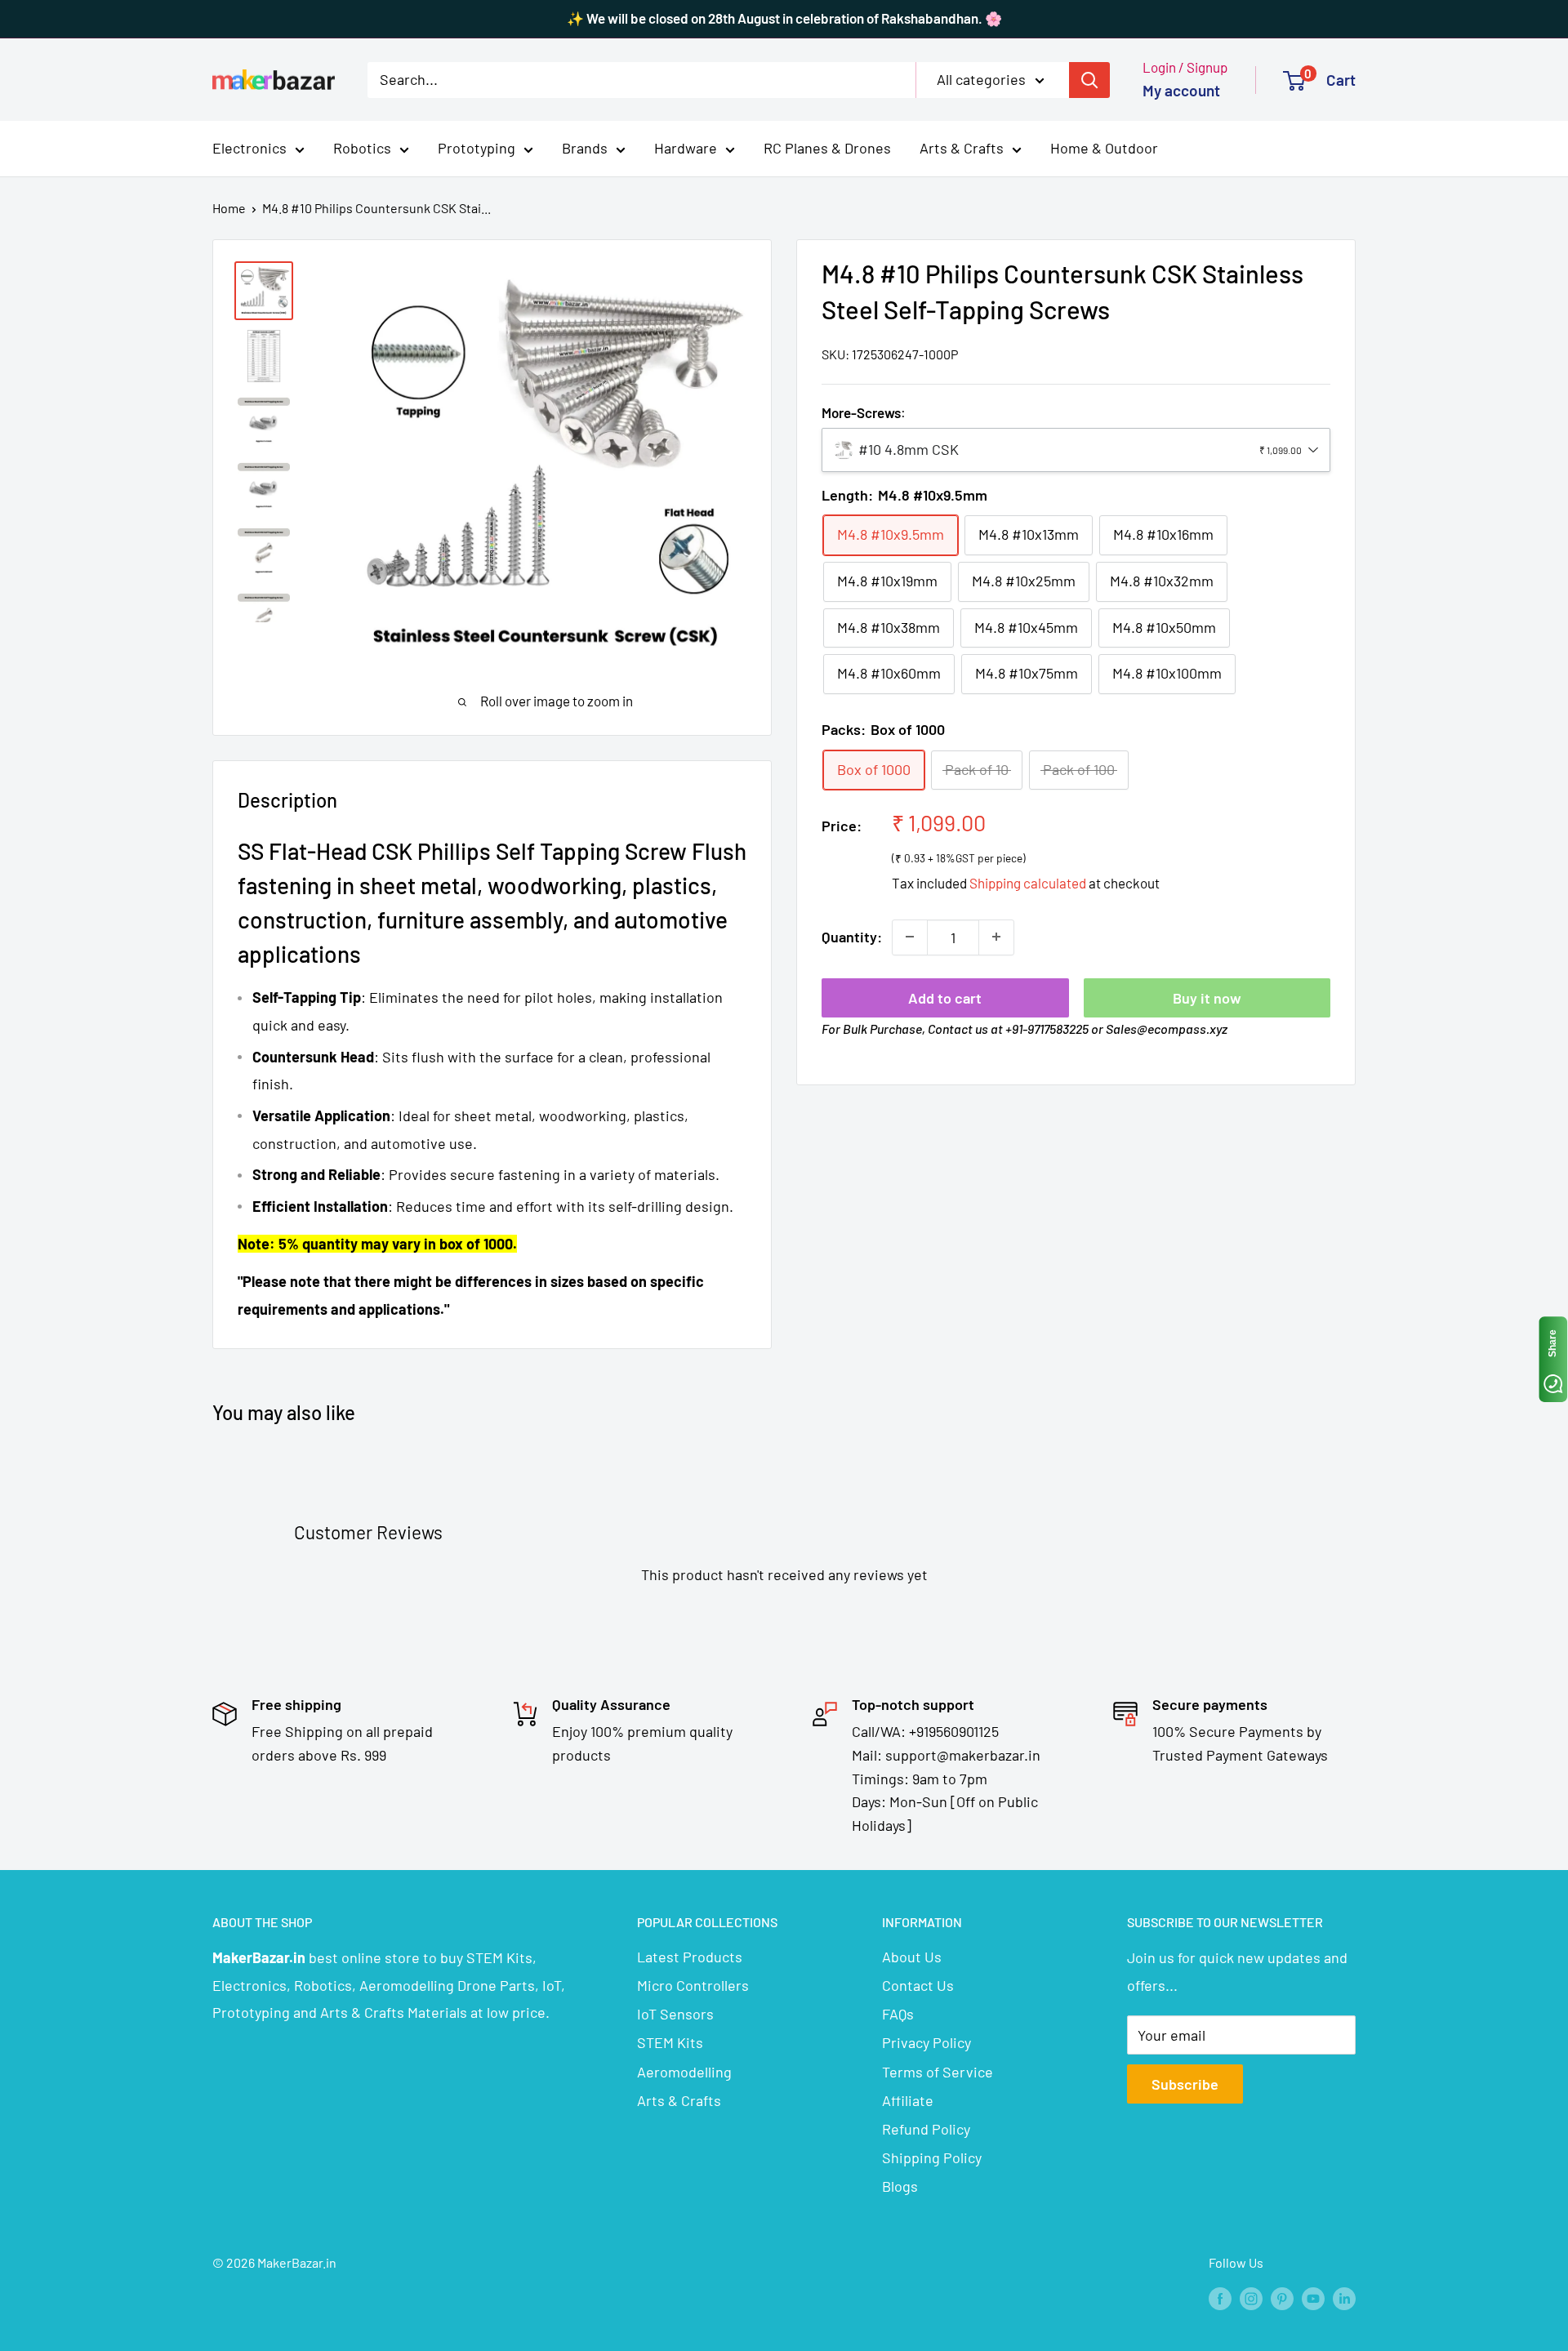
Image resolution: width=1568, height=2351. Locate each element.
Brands (585, 148)
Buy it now (1207, 997)
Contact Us (918, 1985)
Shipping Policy (932, 2157)
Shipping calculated (1028, 883)
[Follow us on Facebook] (1220, 2298)
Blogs (900, 2186)
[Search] (1089, 79)
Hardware (686, 148)
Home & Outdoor (1104, 148)
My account (1181, 90)
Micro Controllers (693, 1985)
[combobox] (1076, 450)
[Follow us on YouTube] (1313, 2298)
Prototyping (477, 148)
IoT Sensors (675, 2014)
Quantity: (852, 937)
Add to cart (945, 997)
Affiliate (908, 2100)
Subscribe (1185, 2084)
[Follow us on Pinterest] (1282, 2298)
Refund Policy (926, 2129)
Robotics (362, 148)
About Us (912, 1957)
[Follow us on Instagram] (1251, 2298)
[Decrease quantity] (910, 937)
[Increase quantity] (996, 937)
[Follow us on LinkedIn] (1344, 2298)
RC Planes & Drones (827, 148)
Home (229, 208)
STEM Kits (670, 2042)
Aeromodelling (684, 2072)
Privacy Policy (927, 2042)
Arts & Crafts (962, 148)
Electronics (249, 148)
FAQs (898, 2014)
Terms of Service (938, 2072)
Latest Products (690, 1957)
